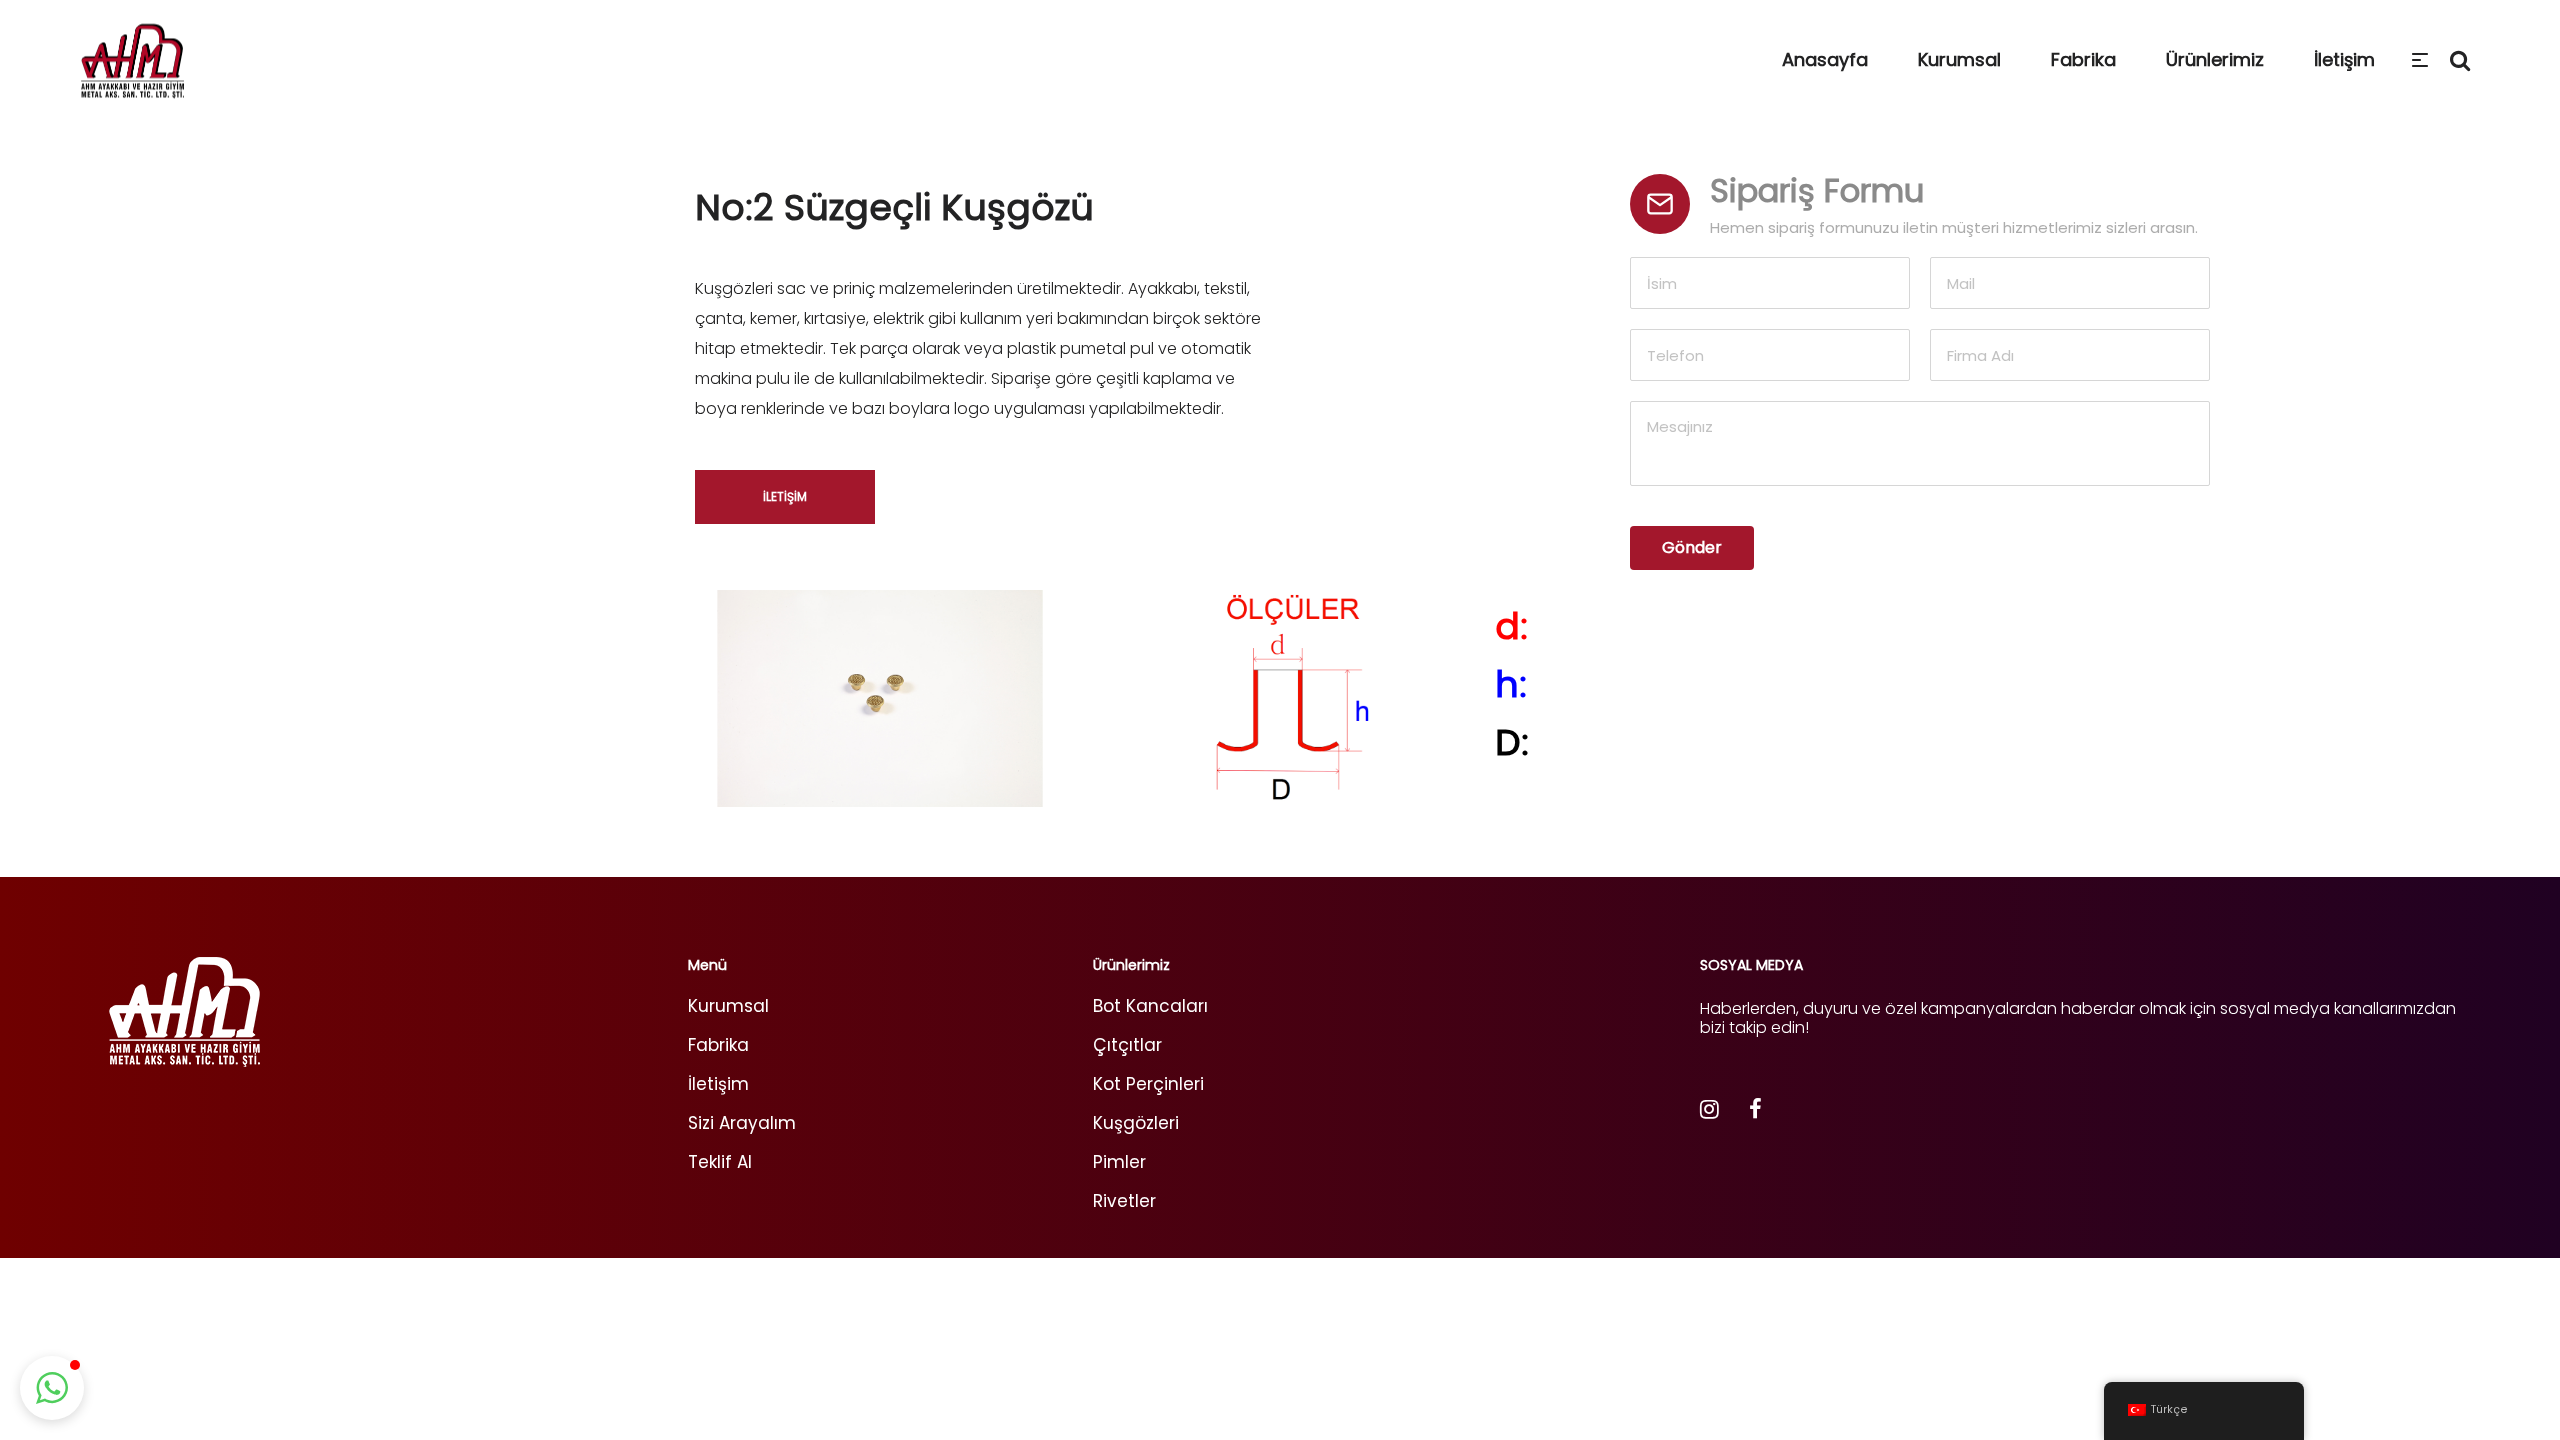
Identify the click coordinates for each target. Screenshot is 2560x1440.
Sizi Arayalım (742, 1123)
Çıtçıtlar (1127, 1045)
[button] (52, 1388)
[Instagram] (1709, 1112)
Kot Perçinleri (1148, 1084)
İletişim (718, 1084)
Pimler (1119, 1162)
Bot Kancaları (1150, 1006)
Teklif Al (720, 1162)
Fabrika (718, 1045)
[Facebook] (1755, 1112)
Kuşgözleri (1136, 1123)
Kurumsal (728, 1006)
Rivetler (1124, 1201)
